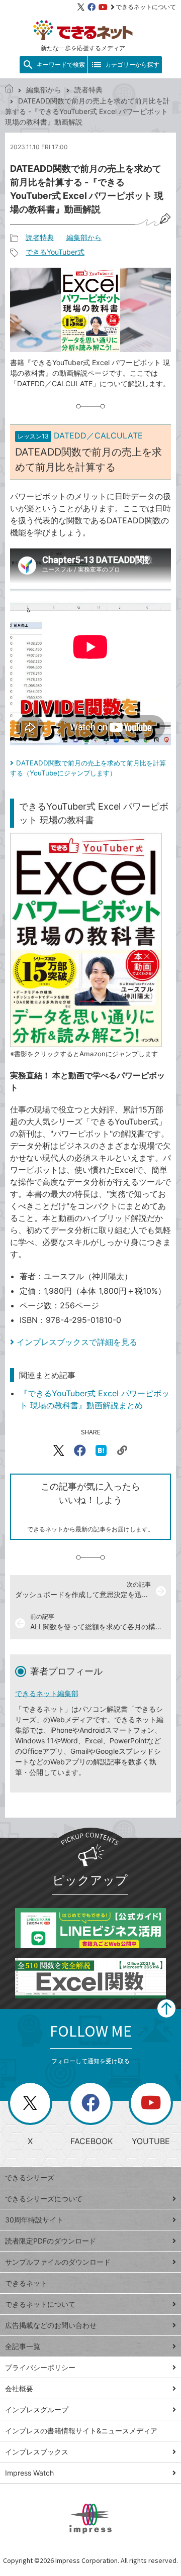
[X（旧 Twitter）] (81, 7)
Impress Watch (29, 2473)
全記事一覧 (23, 2346)
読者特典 (88, 90)
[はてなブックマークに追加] (101, 1450)
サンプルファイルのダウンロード (58, 2262)
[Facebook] (92, 7)
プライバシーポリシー (40, 2367)
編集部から (44, 90)
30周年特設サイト (34, 2220)
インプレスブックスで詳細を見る (77, 1342)
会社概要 (19, 2388)
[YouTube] (103, 7)
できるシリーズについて (44, 2199)
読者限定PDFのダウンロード (51, 2241)
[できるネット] (9, 90)
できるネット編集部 (47, 1693)
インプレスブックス (37, 2452)
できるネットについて (146, 7)
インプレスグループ (37, 2410)
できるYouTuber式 (55, 252)
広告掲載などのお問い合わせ (51, 2325)
